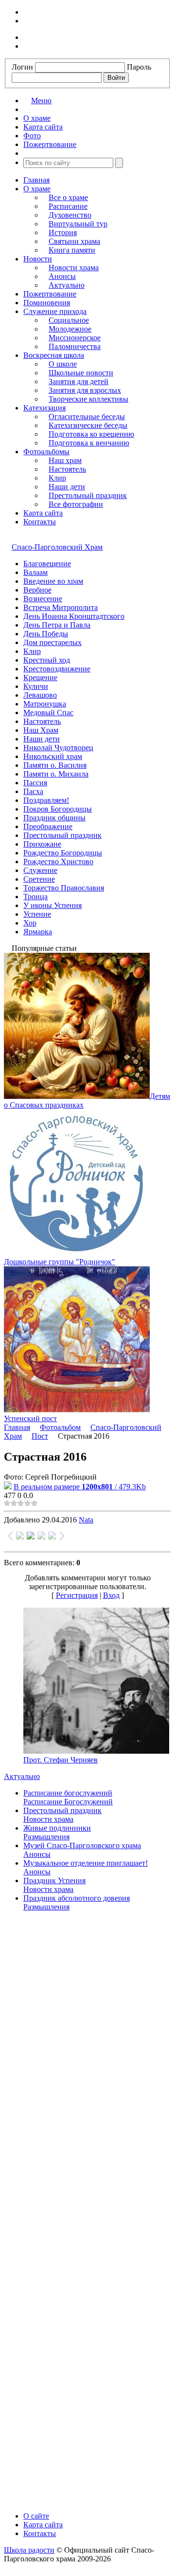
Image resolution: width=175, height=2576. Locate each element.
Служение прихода (55, 311)
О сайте (36, 2516)
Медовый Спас (48, 713)
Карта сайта (43, 513)
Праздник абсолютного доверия (77, 1898)
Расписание (68, 206)
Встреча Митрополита (61, 607)
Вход (111, 1595)
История (63, 232)
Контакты (40, 522)
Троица (35, 897)
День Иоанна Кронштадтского (74, 616)
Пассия (35, 783)
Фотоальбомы (46, 452)
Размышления (46, 1837)
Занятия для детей (79, 381)
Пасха (33, 791)
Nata (86, 1520)
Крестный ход (47, 660)
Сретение (39, 879)
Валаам (35, 572)
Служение (40, 870)
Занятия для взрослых (85, 390)
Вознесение (43, 599)
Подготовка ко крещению (91, 434)
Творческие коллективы (88, 399)
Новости (38, 259)
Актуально (67, 285)
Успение (37, 914)
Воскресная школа (54, 355)
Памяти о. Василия (55, 765)
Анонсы (62, 276)
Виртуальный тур (78, 224)
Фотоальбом (60, 1427)
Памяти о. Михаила (56, 774)
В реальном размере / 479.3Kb (80, 1487)
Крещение (40, 677)
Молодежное (70, 329)
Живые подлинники (57, 1828)
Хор (30, 923)
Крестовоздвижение (57, 669)
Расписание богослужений (68, 1793)
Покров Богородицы (58, 809)
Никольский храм (53, 756)
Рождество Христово (58, 862)
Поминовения (47, 303)
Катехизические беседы (88, 425)
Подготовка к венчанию (89, 443)
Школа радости (29, 2550)
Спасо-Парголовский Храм (57, 547)
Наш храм (65, 460)
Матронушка (45, 704)
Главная (36, 180)
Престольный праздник (88, 495)
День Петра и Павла (57, 625)
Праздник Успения (54, 1881)
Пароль (139, 67)
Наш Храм (41, 730)
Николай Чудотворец (58, 748)
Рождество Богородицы (63, 853)
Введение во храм (53, 581)
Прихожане (42, 844)
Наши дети (67, 487)
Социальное (69, 320)
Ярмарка (38, 932)
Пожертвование (50, 294)
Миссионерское (75, 338)
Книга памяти (72, 250)
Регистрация (77, 1595)
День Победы (46, 634)
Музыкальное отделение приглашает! (86, 1863)
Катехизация (44, 408)
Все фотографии (76, 504)
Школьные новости (81, 373)
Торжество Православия (64, 888)
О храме (37, 189)
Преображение (48, 826)
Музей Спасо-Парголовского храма (82, 1845)
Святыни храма (74, 241)
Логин (22, 67)
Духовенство (70, 215)
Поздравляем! (46, 800)
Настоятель (67, 469)
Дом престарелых (52, 642)
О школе (63, 364)
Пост (40, 1436)
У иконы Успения (52, 905)
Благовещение (47, 564)
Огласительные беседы (87, 417)
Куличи (36, 686)
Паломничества (75, 346)
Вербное (37, 590)
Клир (57, 478)
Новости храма (74, 268)
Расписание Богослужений (68, 1802)
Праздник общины (54, 818)
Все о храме (68, 197)
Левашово (40, 695)
